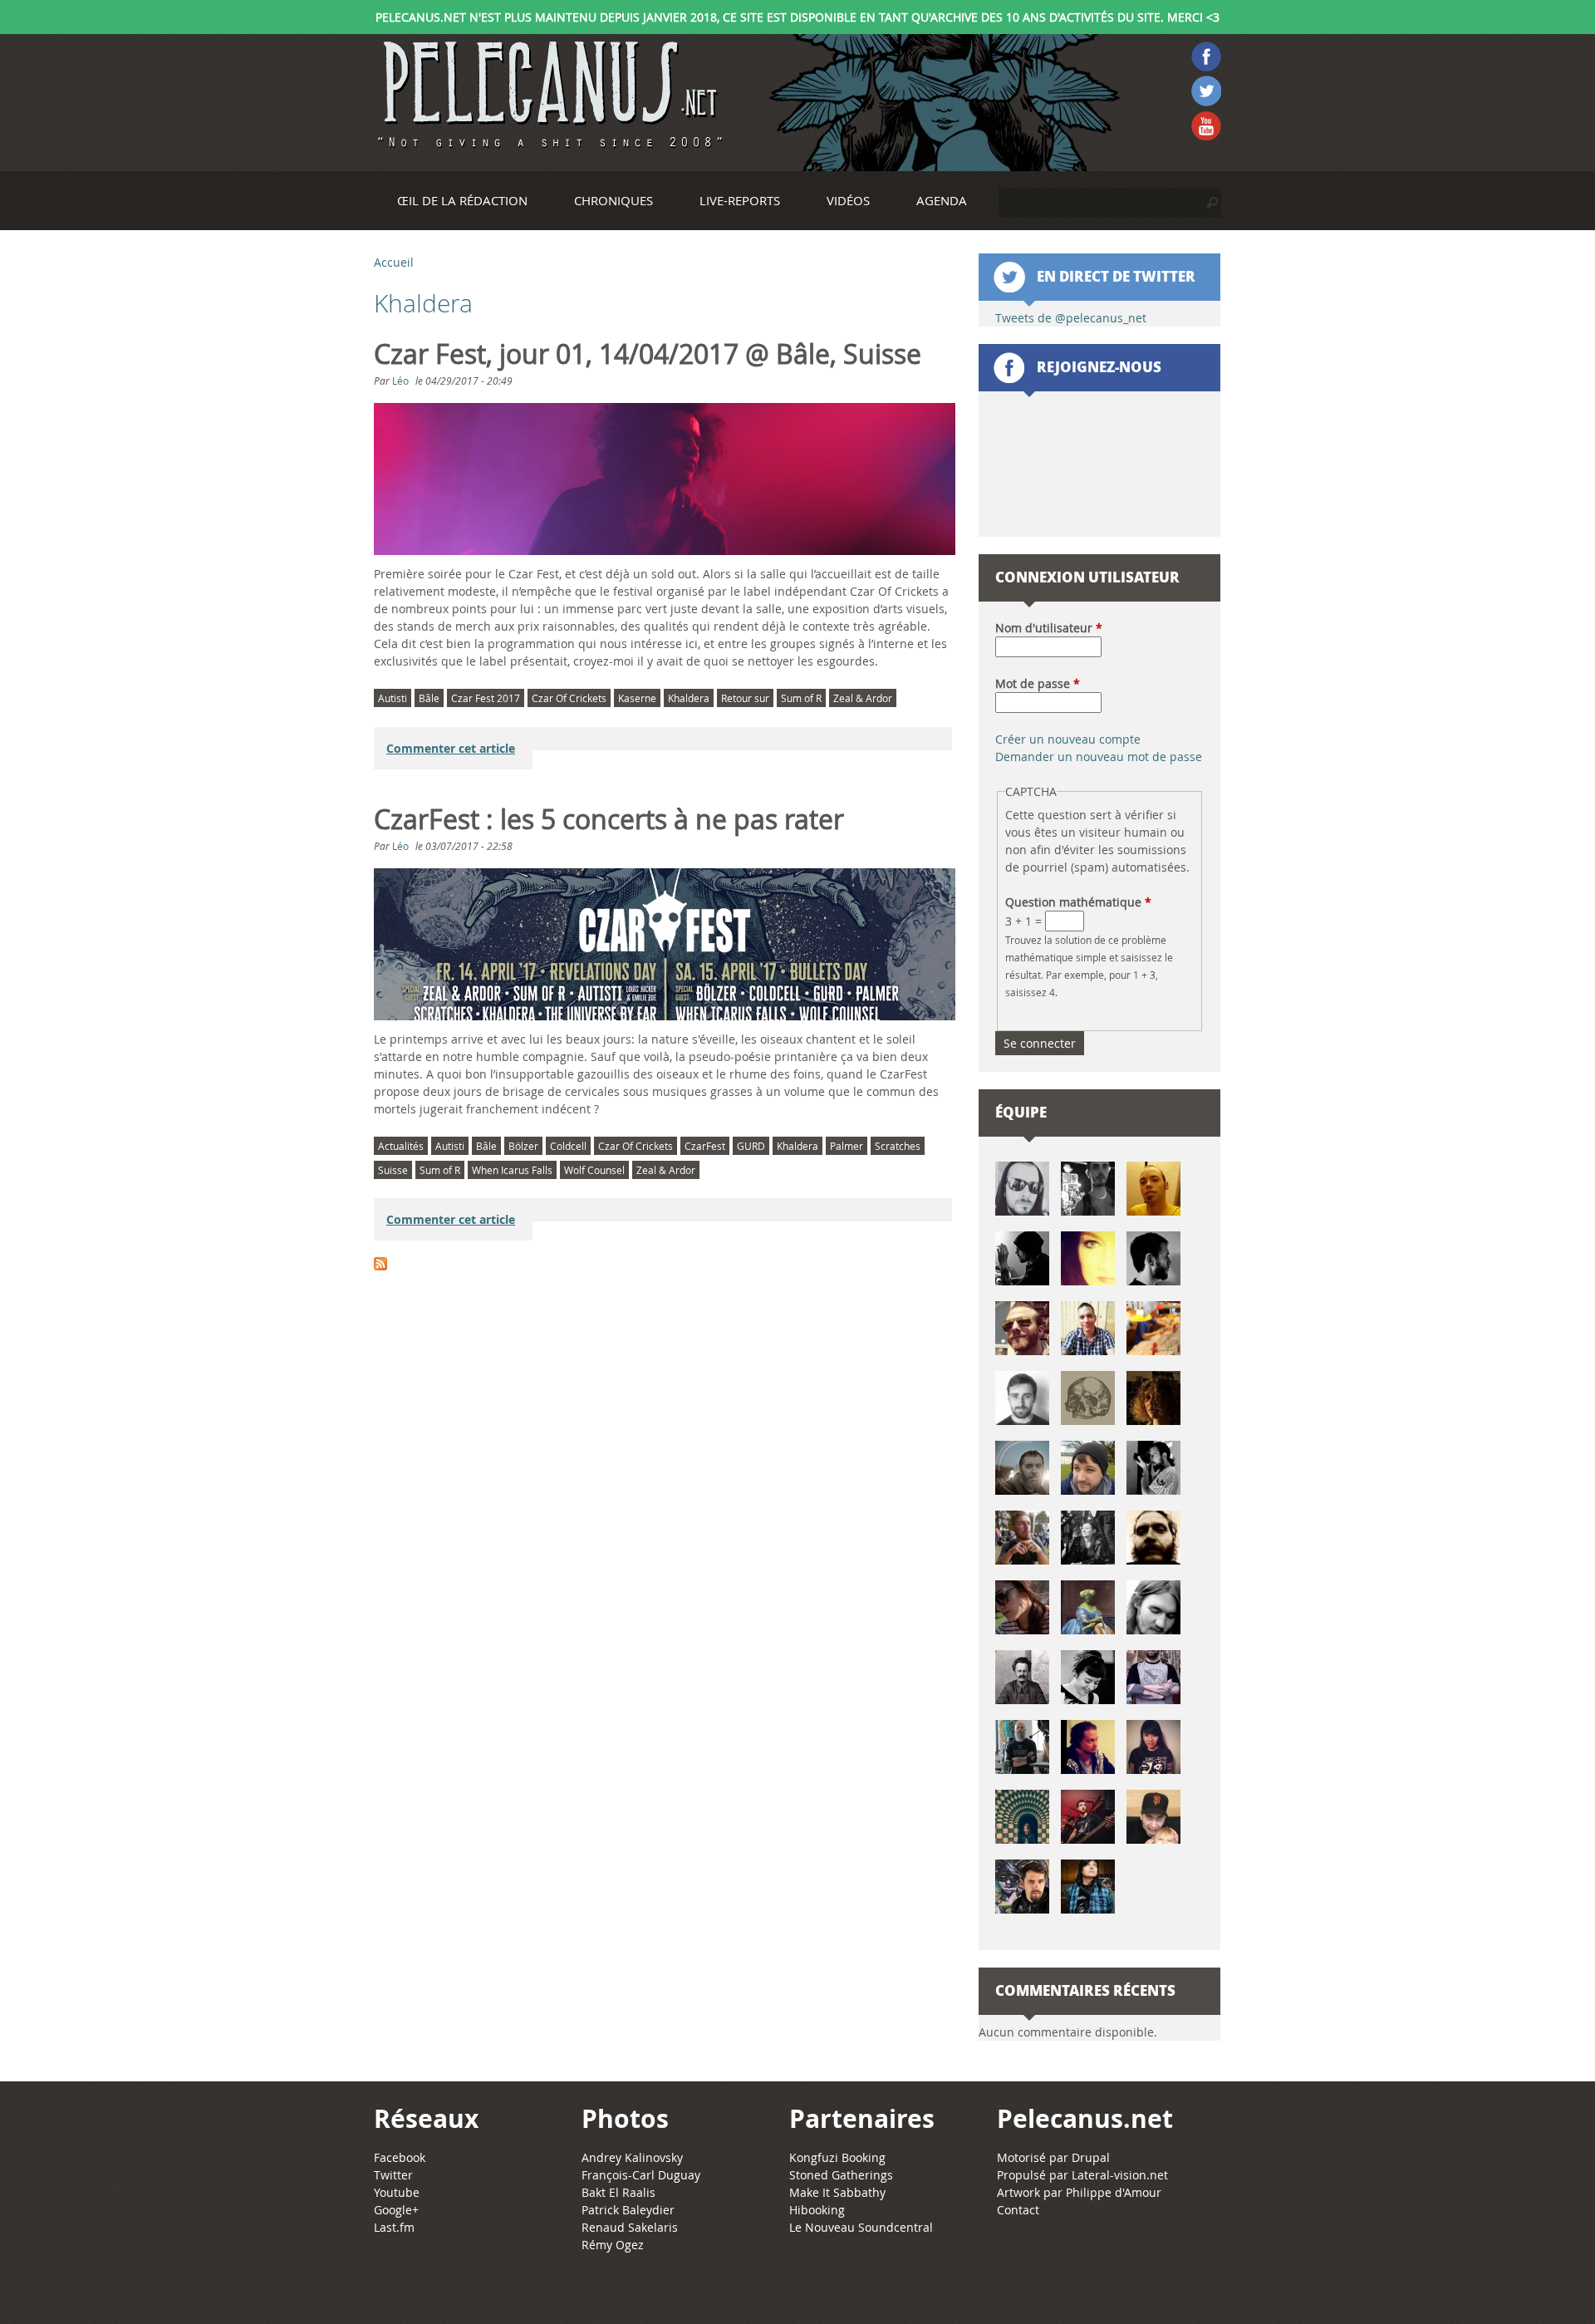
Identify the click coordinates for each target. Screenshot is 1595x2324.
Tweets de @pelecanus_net (1071, 318)
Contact (1018, 2210)
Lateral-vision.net (1120, 2175)
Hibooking (817, 2210)
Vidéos (848, 200)
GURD (751, 1146)
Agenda (942, 200)
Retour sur (745, 698)
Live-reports (740, 200)
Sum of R (801, 698)
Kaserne (637, 698)
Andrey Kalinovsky (632, 2157)
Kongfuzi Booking (837, 2157)
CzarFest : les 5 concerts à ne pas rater (609, 819)
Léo (400, 381)
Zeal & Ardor (863, 698)
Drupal (1091, 2157)
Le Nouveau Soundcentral (861, 2227)
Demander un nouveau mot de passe (1099, 757)
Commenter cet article (451, 748)
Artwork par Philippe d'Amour (1079, 2192)
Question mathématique (1078, 902)
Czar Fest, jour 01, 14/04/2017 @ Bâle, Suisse (648, 354)
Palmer (847, 1146)
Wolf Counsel (594, 1170)
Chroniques (613, 200)
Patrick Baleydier (628, 2210)
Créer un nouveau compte (1068, 739)
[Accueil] (548, 95)
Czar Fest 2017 (486, 698)
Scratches (898, 1146)
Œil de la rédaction (462, 200)
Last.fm (394, 2227)
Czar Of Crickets (569, 698)
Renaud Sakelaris (630, 2227)
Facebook (400, 2157)
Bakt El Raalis (618, 2192)
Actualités (401, 1146)
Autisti (393, 698)
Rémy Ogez (613, 2245)
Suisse (393, 1170)
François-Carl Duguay (641, 2175)
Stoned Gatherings (841, 2175)
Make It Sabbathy (837, 2192)
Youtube (397, 2192)
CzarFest (705, 1146)
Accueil (394, 262)
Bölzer (523, 1146)
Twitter (393, 2175)
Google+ (396, 2210)
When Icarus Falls (512, 1170)
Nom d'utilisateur (1049, 628)
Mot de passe (1038, 683)
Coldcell (568, 1146)
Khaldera (689, 698)
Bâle (429, 698)
